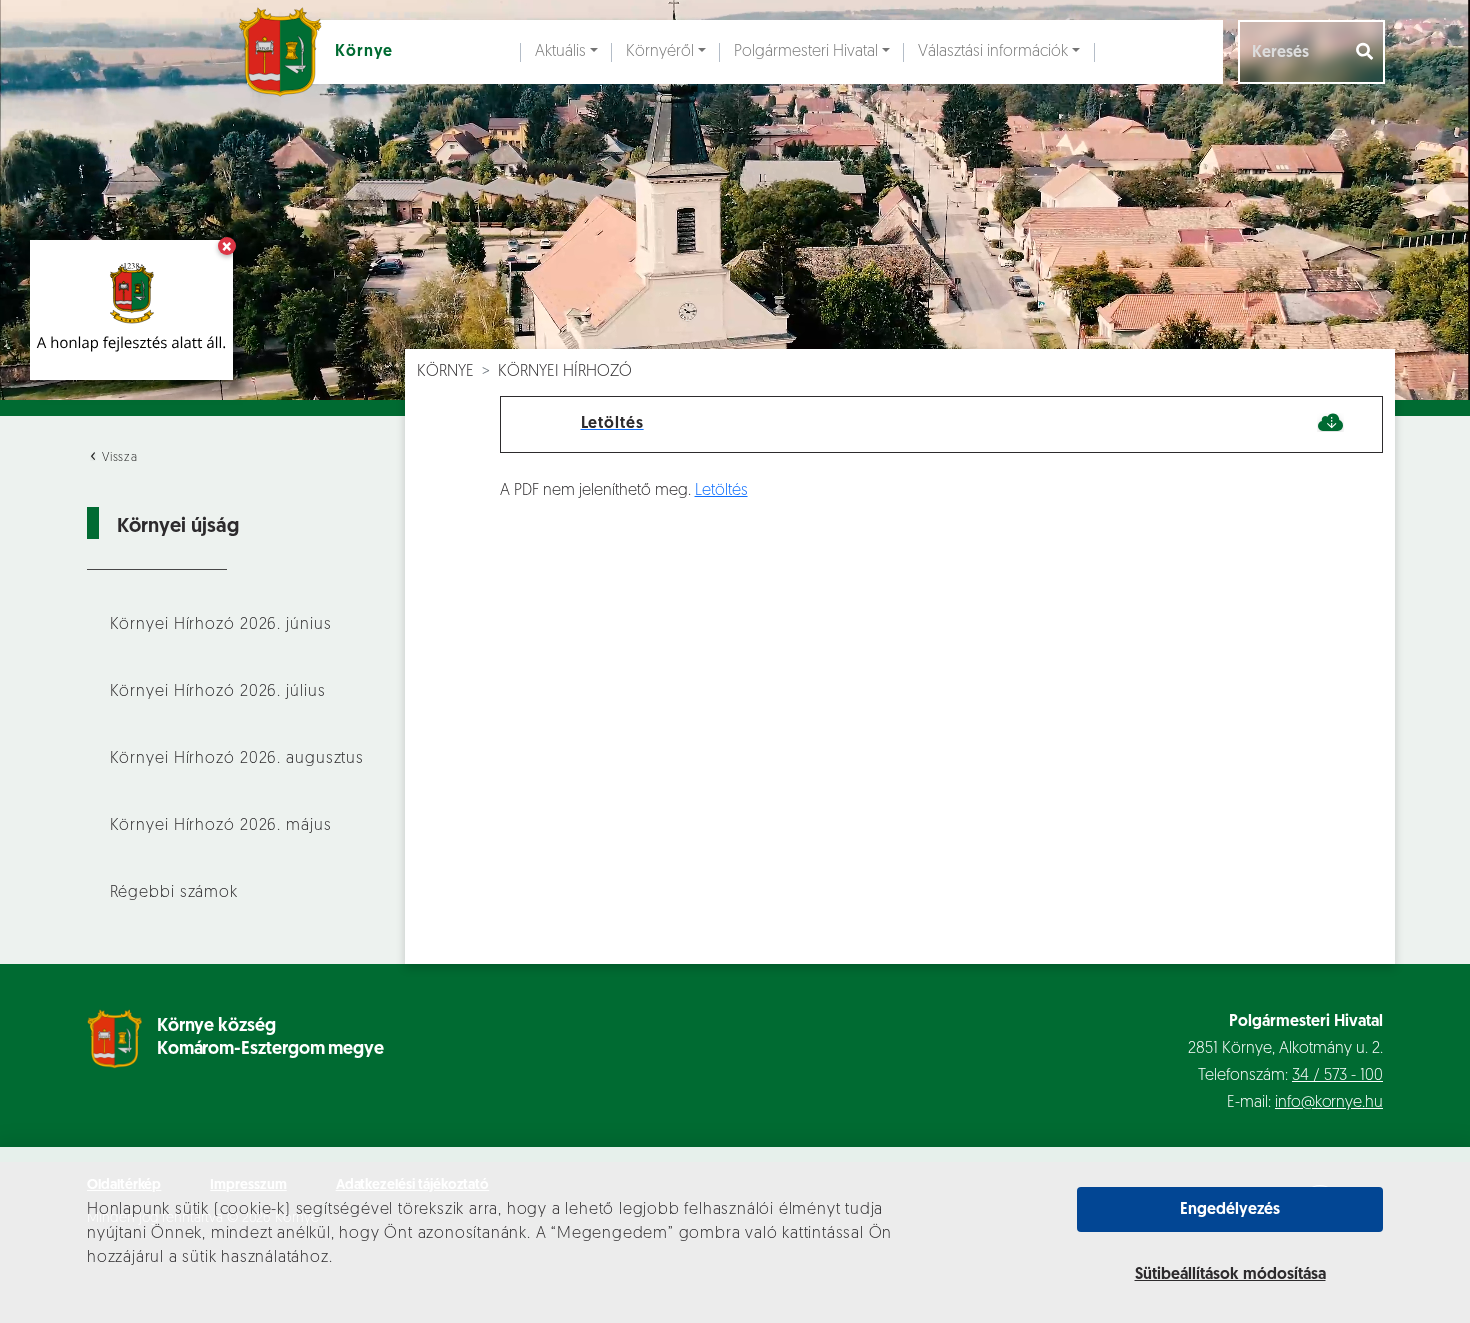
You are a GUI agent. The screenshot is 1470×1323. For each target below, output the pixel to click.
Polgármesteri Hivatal (806, 52)
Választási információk (993, 52)
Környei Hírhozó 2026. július (218, 692)
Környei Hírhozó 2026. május (221, 826)
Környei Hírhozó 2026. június (221, 625)
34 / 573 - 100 (1337, 1076)
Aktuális (560, 52)
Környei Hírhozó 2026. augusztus (237, 759)
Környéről (660, 52)
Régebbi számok (174, 893)
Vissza (118, 458)
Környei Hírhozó (565, 372)
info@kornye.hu (1329, 1103)
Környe (445, 372)
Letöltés (721, 491)
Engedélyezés (1230, 1210)
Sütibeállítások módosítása (1230, 1275)
